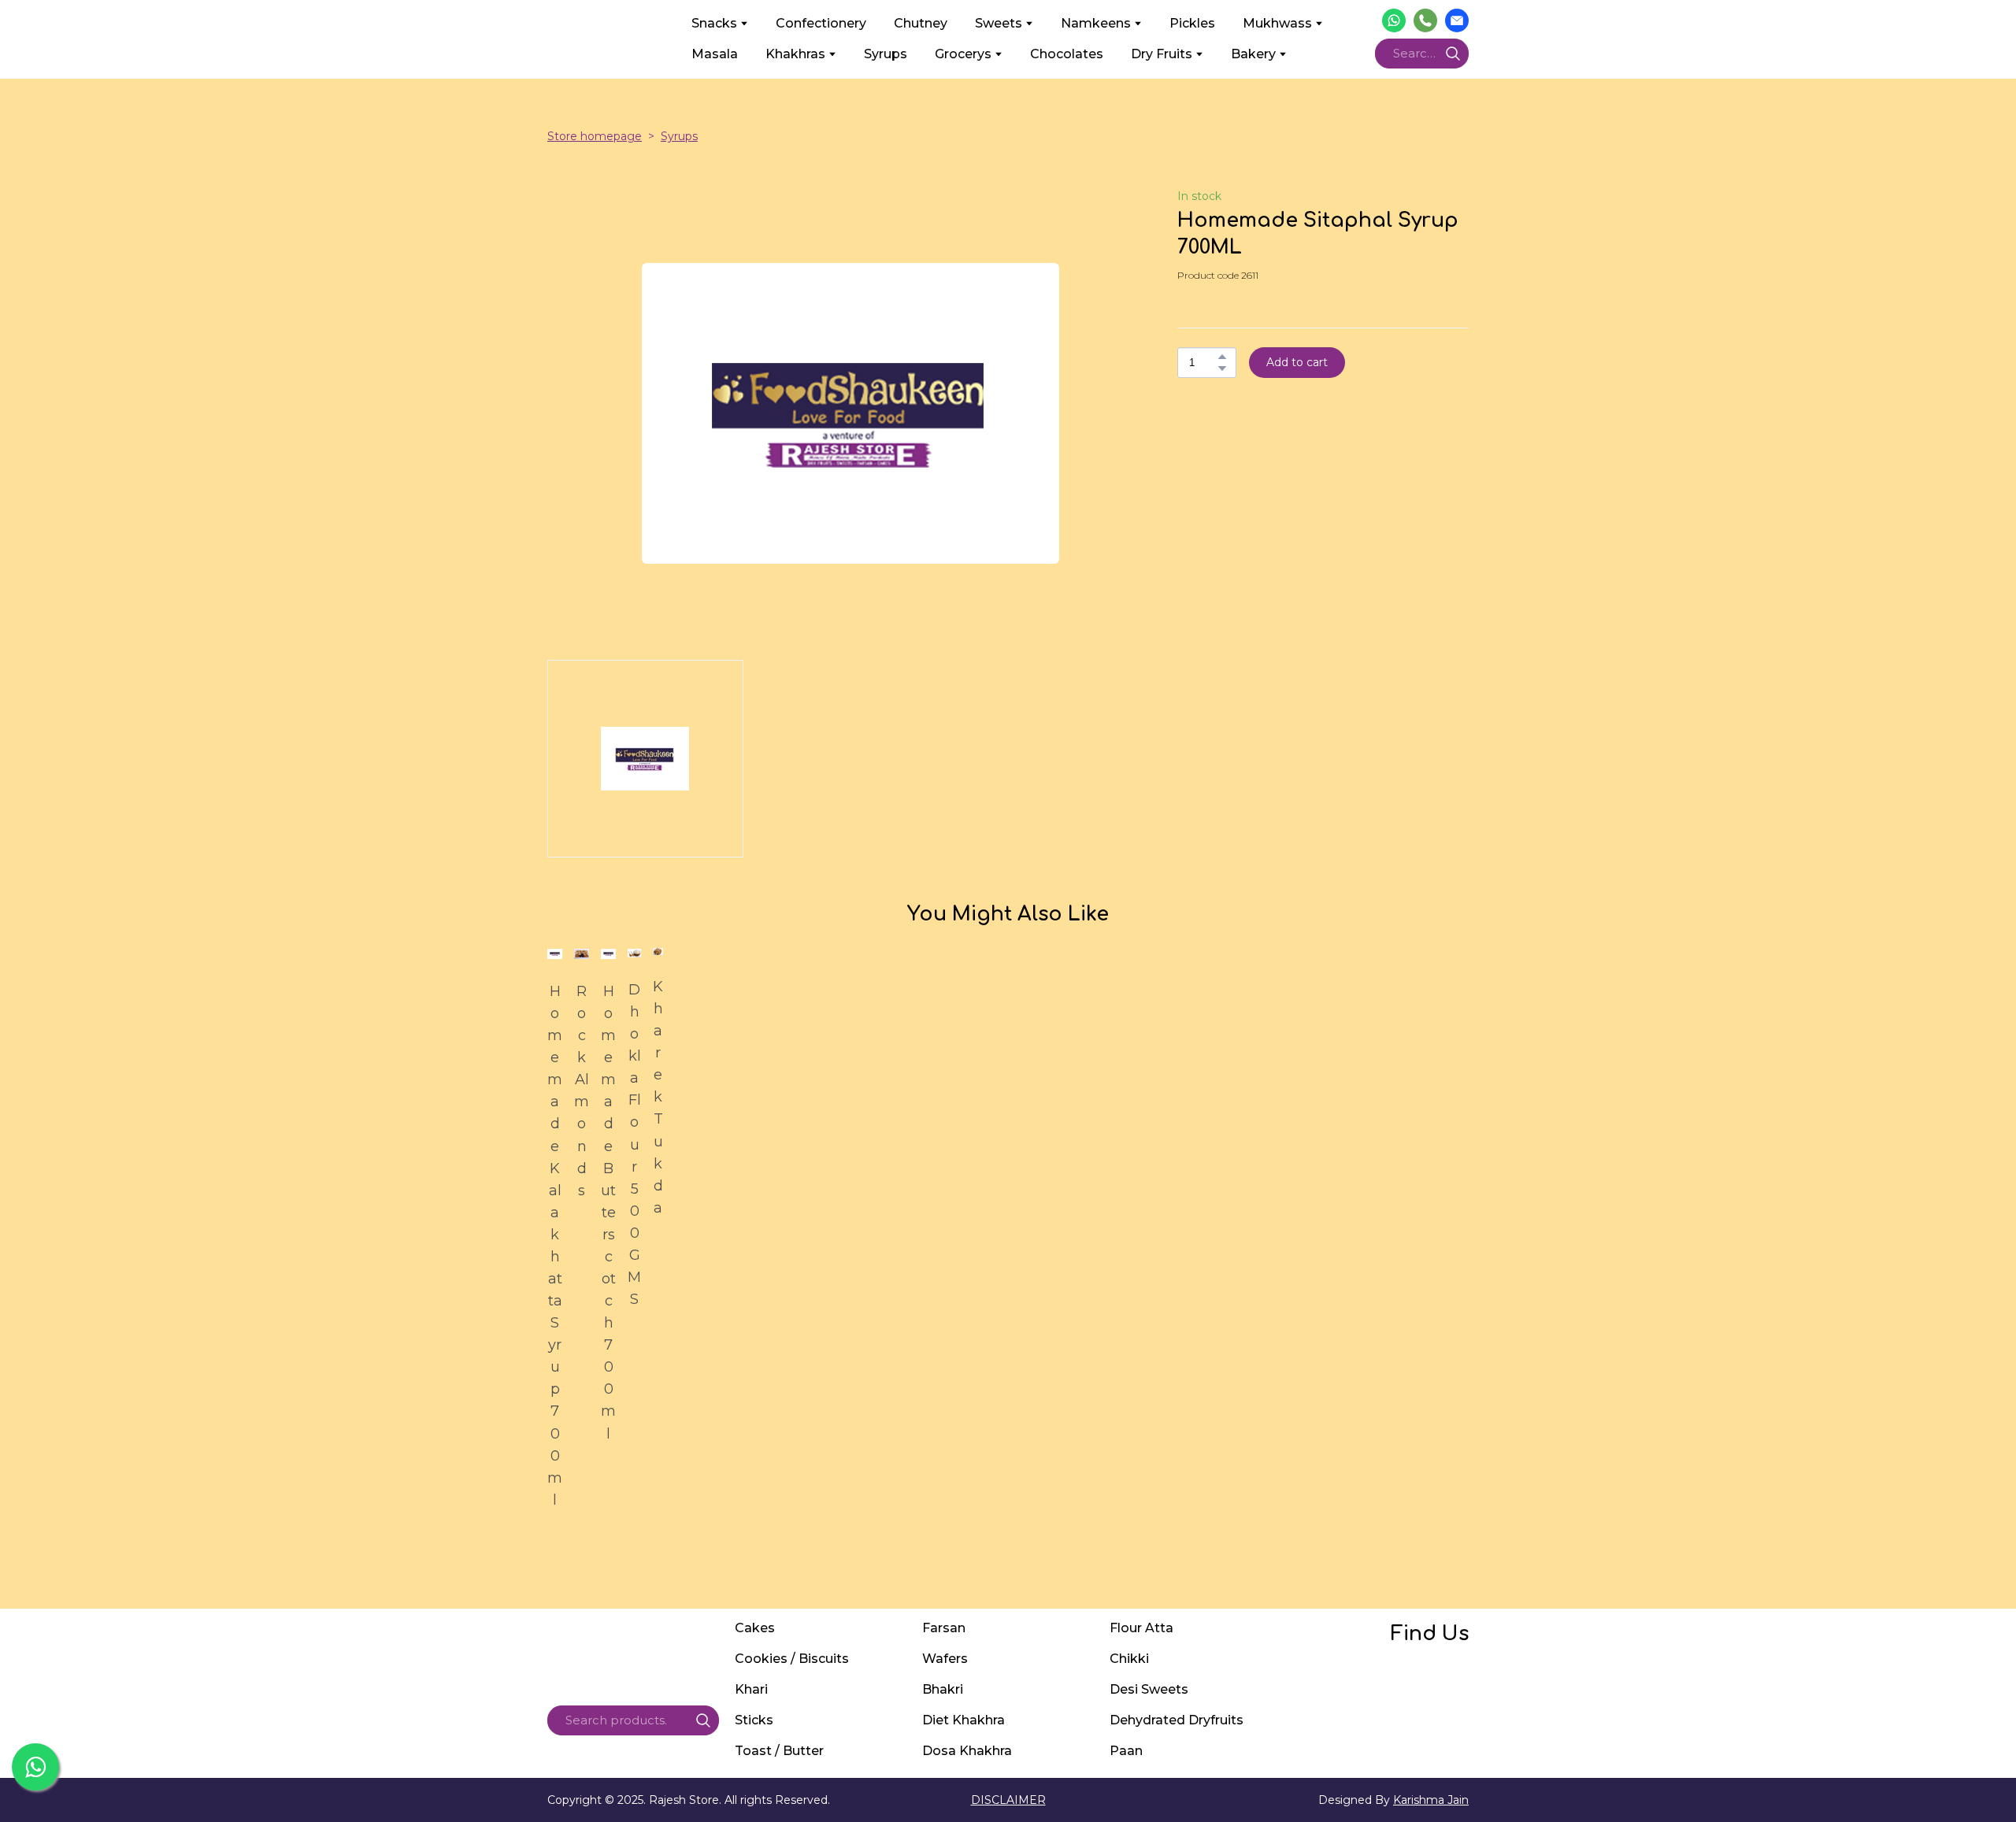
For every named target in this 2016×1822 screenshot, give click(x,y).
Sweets (999, 23)
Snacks (714, 23)
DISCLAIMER (1008, 1800)
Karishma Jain (1431, 1800)
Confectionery (821, 23)
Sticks (754, 1720)
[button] (1394, 20)
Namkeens (1096, 23)
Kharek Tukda (658, 1097)
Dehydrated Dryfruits (1177, 1720)
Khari (751, 1689)
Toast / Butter (779, 1751)
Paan (1126, 1751)
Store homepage (595, 136)
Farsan (944, 1628)
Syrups (886, 54)
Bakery (1253, 54)
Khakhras (795, 54)
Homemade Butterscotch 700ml (608, 1213)
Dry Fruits (1162, 54)
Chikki (1129, 1659)
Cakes (755, 1628)
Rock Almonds (582, 1091)
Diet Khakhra (964, 1720)
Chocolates (1067, 54)
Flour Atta (1141, 1628)
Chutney (921, 23)
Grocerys (963, 54)
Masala (715, 54)
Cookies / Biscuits (792, 1659)
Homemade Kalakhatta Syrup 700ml (555, 1246)
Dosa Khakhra (967, 1751)
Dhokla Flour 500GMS (634, 1144)
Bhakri (943, 1689)
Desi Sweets (1149, 1689)
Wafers (945, 1659)
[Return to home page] (608, 39)
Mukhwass (1277, 23)
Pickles (1192, 23)
